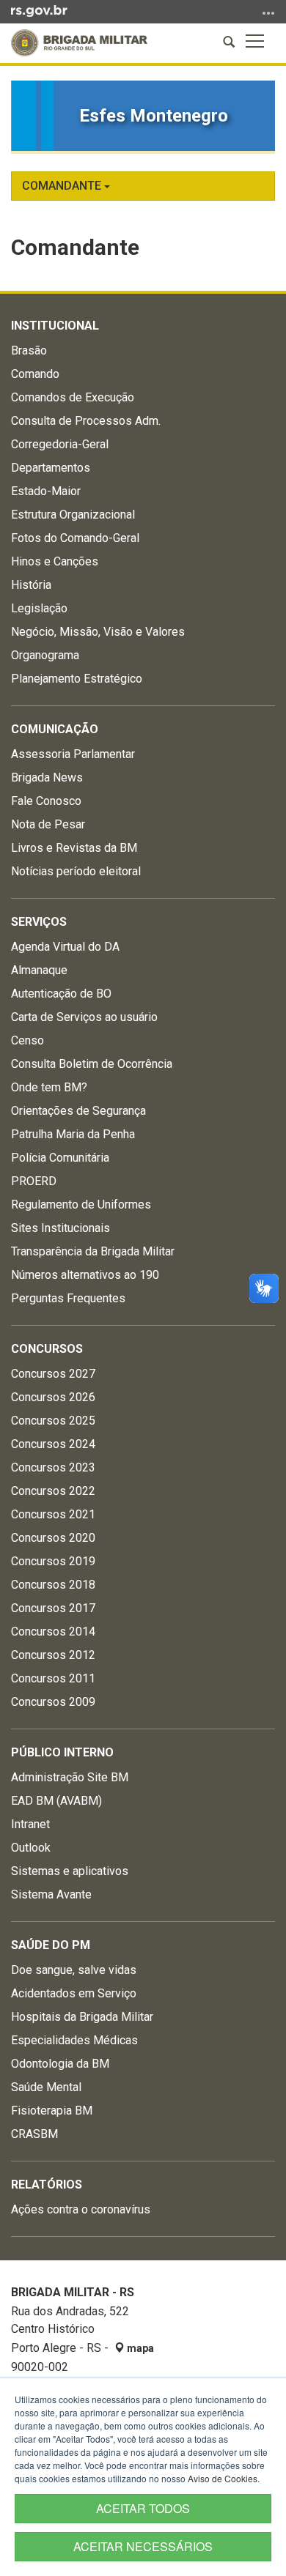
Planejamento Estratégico (77, 679)
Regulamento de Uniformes (81, 1205)
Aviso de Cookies (223, 2478)
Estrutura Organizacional (73, 515)
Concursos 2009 (53, 1702)
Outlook (31, 1848)
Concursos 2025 (53, 1421)
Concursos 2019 (53, 1561)
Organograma (45, 655)
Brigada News (47, 777)
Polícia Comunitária (60, 1158)
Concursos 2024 (53, 1444)
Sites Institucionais (60, 1228)
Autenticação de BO (61, 994)
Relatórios (47, 2185)
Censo (27, 1040)
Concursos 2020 (53, 1538)
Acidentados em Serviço (74, 1993)
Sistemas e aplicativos (70, 1871)
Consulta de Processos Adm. (86, 421)
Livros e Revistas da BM (74, 848)
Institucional (55, 326)
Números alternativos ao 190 (85, 1275)
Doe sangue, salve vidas (74, 1970)
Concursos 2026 (53, 1397)
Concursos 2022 (53, 1491)
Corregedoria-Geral (60, 444)
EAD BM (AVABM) (56, 1801)
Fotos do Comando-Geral (75, 538)
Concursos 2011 (53, 1678)
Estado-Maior (46, 491)
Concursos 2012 (53, 1655)
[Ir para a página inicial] (79, 43)
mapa (139, 2348)
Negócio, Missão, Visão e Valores (98, 632)
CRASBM (34, 2134)
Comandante (63, 186)
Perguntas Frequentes (68, 1298)
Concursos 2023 (53, 1467)
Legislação (39, 608)
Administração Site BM (70, 1777)
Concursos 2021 (53, 1514)
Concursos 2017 (53, 1608)
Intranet (30, 1824)
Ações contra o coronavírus (81, 2209)
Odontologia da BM (60, 2064)
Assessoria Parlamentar (73, 754)
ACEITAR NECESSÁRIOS (143, 2546)
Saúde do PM (51, 1945)
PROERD (34, 1181)
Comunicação (55, 729)
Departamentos (51, 468)
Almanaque (39, 970)
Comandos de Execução (73, 397)
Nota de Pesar (48, 824)
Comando (35, 374)
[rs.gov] (39, 10)
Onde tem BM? (49, 1087)
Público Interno (62, 1752)
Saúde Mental (46, 2087)
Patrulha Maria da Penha (73, 1134)
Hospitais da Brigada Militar (82, 2017)
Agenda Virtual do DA (65, 947)
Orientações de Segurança (78, 1111)
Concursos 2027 (53, 1374)
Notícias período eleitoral (76, 871)
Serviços (39, 922)
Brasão (29, 350)
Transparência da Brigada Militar (93, 1251)
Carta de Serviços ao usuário (84, 1017)
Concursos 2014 (53, 1632)
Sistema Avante (51, 1894)
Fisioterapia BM (52, 2111)
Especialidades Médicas (74, 2040)
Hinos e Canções (55, 561)
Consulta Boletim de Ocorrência (92, 1064)
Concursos (47, 1349)
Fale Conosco (46, 801)
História (31, 585)
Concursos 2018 (53, 1585)
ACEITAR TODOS (143, 2508)
